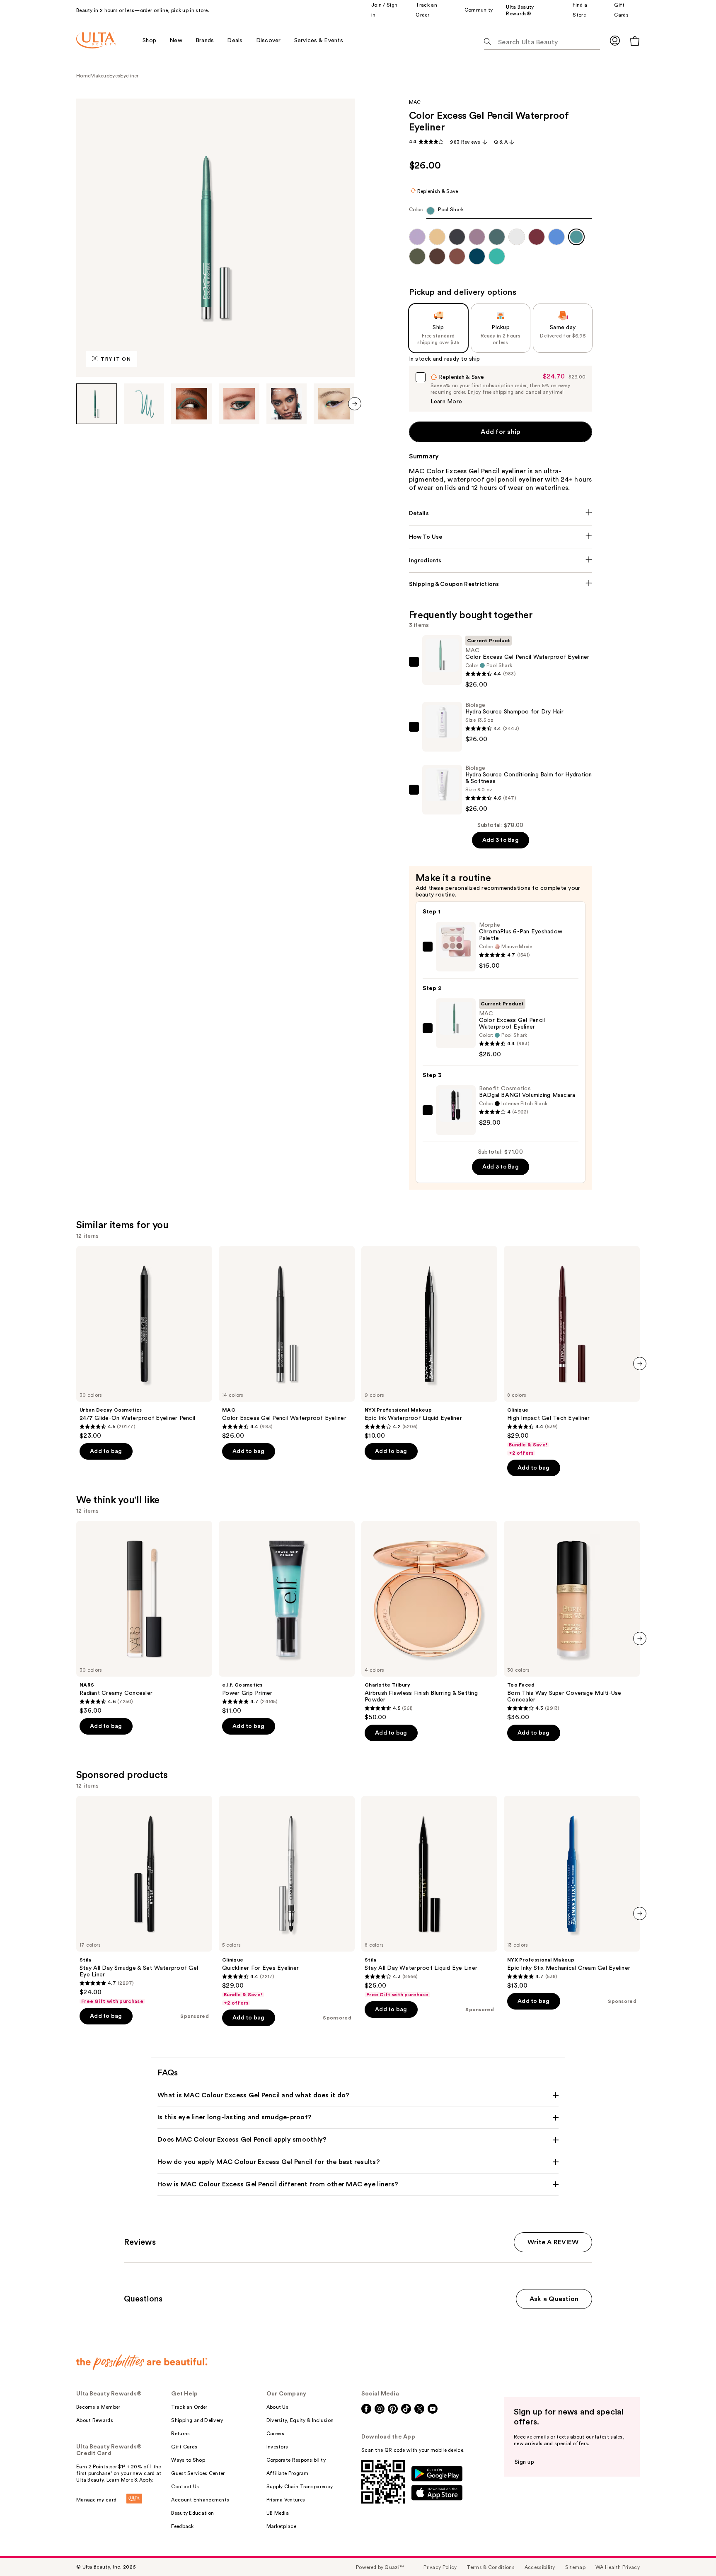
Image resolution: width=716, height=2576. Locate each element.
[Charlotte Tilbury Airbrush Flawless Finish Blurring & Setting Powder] (429, 1621)
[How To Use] (501, 537)
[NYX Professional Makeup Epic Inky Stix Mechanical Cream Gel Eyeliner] (572, 1893)
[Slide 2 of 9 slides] (144, 404)
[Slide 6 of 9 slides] (334, 404)
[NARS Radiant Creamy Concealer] (144, 1618)
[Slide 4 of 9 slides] (239, 404)
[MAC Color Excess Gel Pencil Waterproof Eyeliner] (287, 1343)
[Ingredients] (501, 561)
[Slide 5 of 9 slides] (287, 404)
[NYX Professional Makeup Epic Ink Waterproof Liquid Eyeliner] (429, 1343)
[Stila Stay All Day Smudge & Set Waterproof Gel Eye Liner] (144, 1900)
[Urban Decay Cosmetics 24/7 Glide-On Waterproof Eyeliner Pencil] (144, 1343)
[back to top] (691, 2551)
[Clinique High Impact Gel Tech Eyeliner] (572, 1351)
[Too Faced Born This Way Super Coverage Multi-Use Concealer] (572, 1621)
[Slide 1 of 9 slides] (97, 404)
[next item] (355, 404)
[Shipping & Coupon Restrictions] (501, 584)
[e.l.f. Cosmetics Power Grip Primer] (287, 1618)
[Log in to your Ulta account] (615, 40)
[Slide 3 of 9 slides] (191, 404)
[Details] (501, 513)
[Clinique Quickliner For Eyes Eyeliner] (287, 1901)
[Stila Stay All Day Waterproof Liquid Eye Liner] (429, 1897)
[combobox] (501, 213)
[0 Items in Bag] (635, 41)
